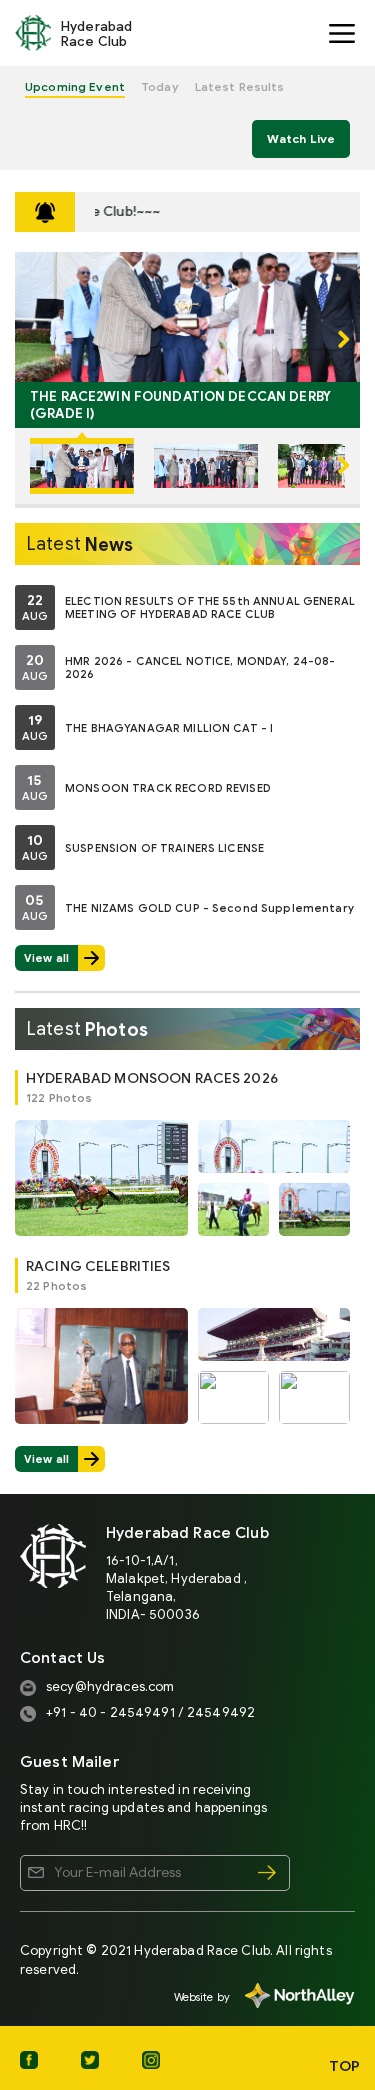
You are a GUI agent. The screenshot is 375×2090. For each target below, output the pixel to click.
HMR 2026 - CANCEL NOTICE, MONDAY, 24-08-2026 (200, 668)
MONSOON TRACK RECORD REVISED (168, 787)
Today (160, 86)
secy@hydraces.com (110, 1686)
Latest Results (240, 86)
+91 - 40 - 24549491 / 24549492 (150, 1712)
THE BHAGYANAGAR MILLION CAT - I (169, 727)
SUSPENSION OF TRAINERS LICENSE (164, 847)
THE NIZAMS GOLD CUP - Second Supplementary (209, 907)
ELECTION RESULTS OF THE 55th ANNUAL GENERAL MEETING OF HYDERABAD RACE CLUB (210, 608)
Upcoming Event (75, 86)
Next (335, 340)
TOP (344, 2066)
